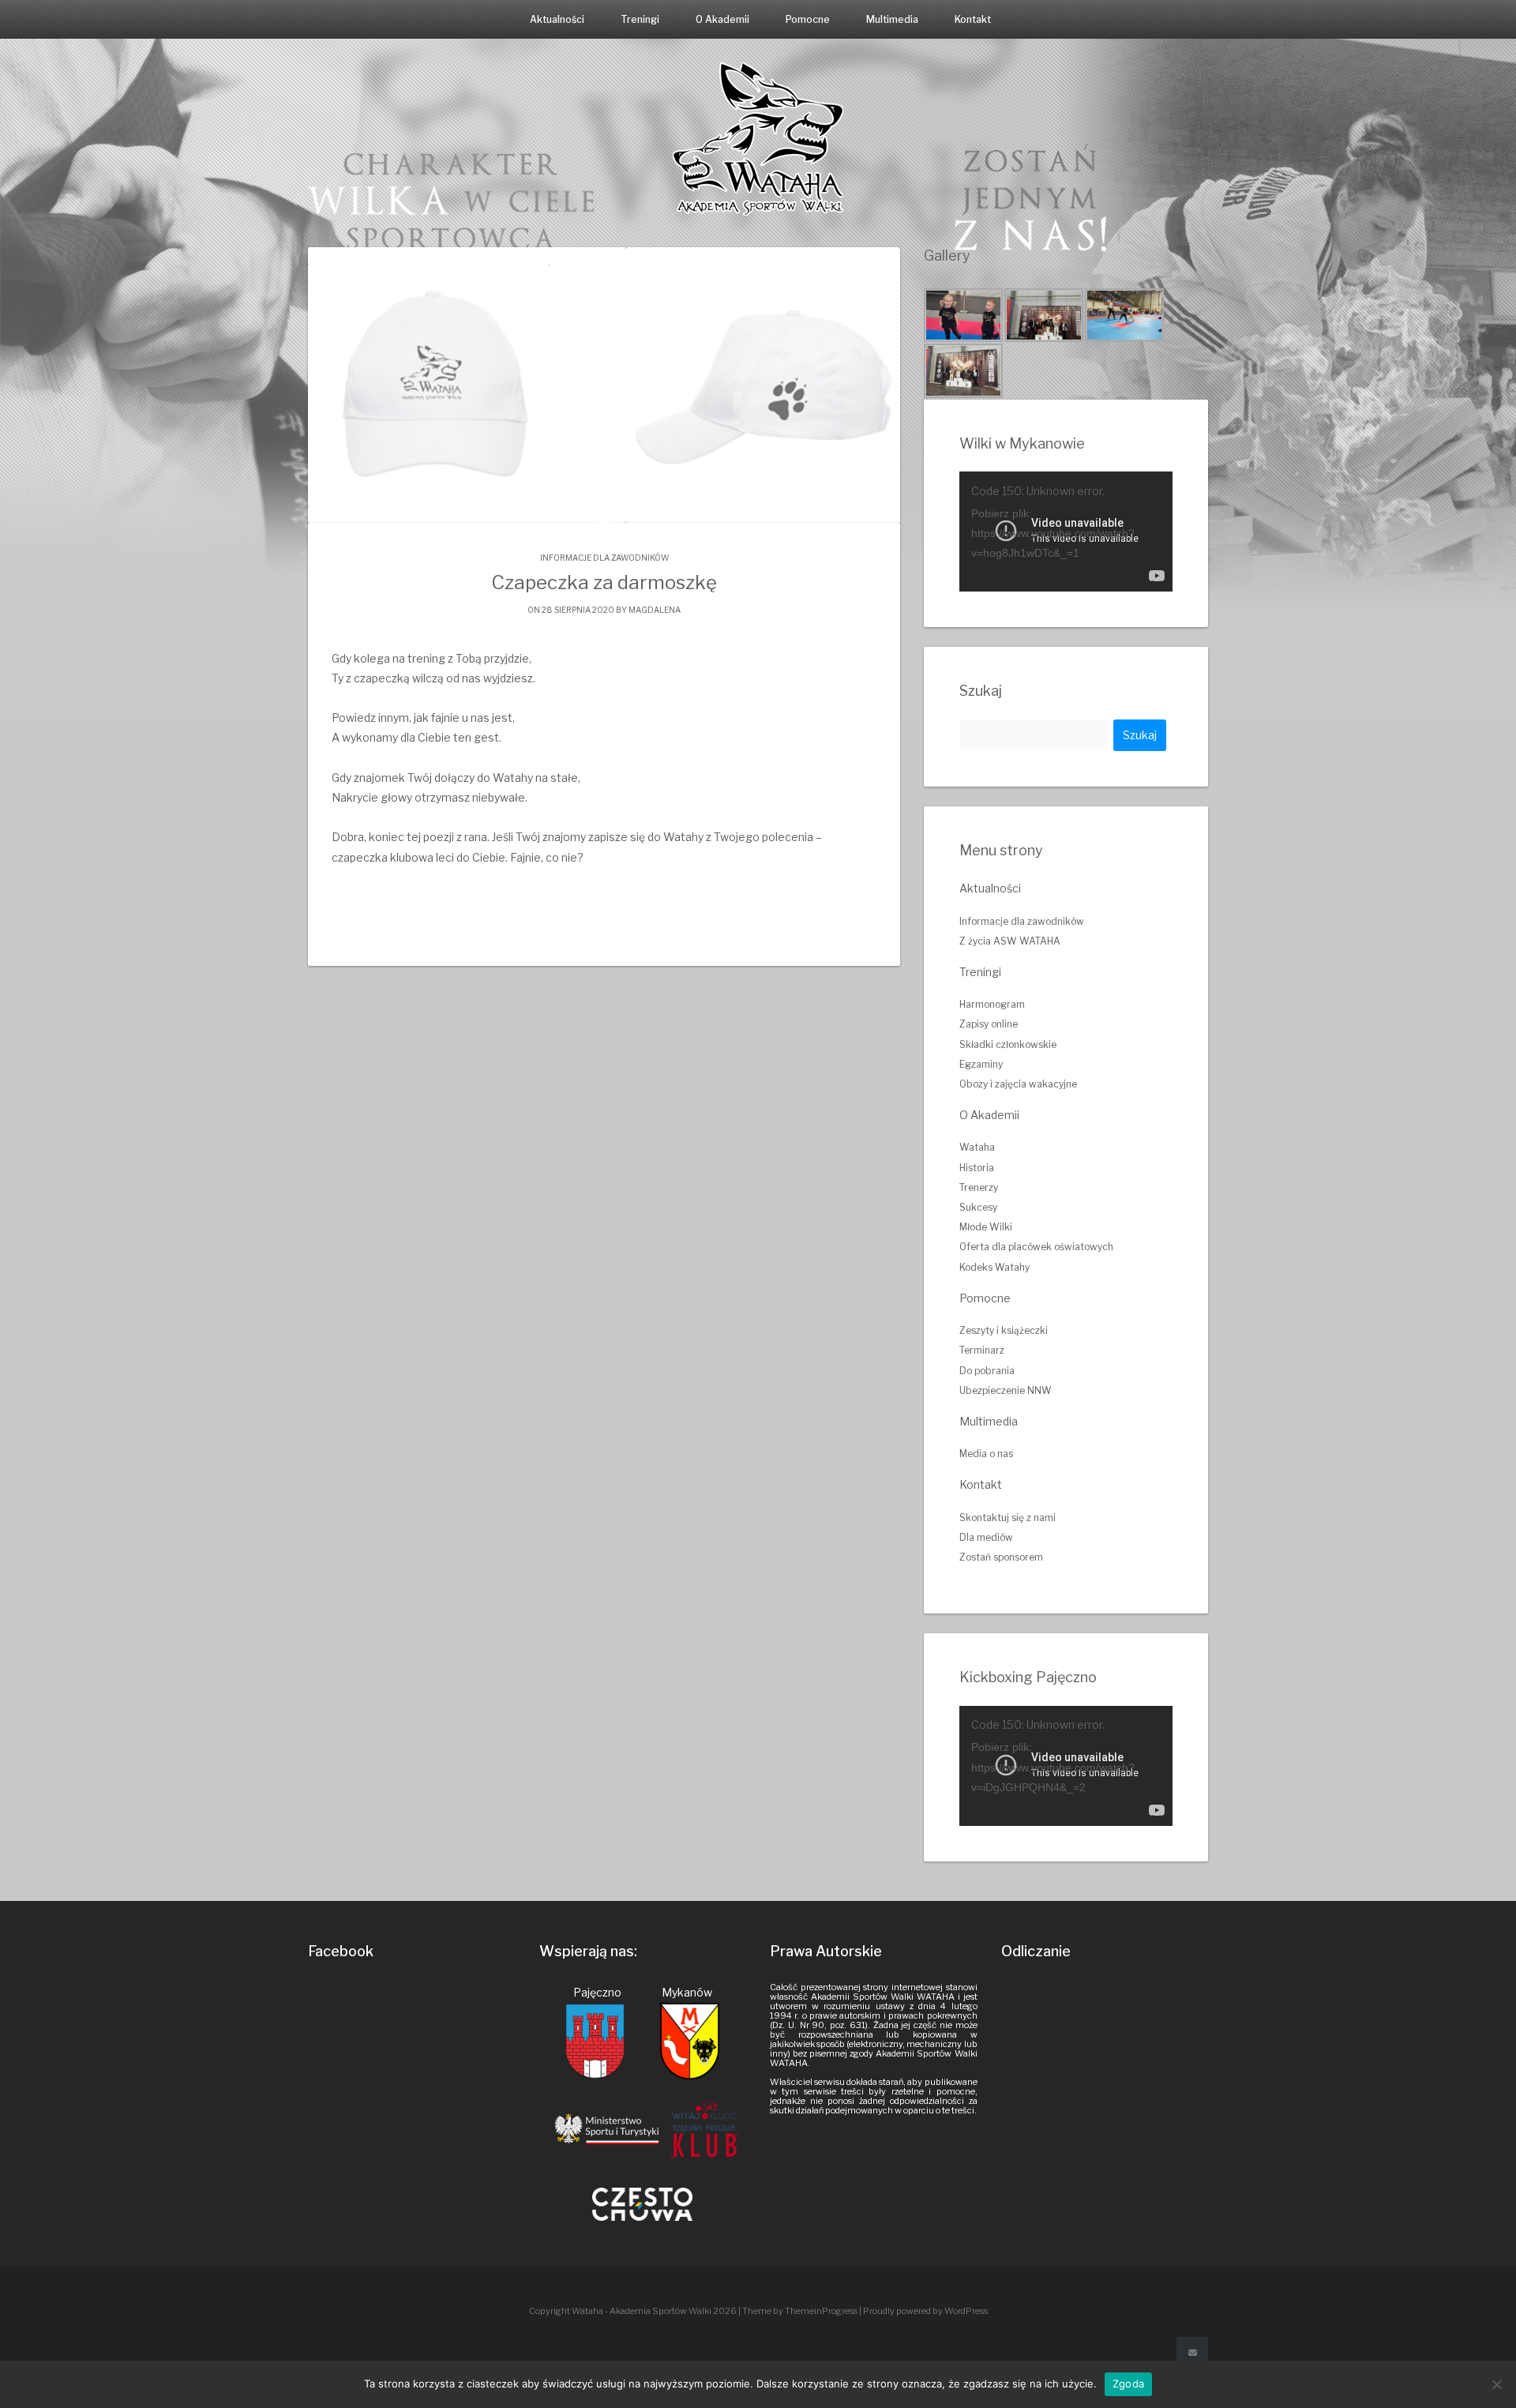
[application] (1066, 532)
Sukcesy (978, 1207)
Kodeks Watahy (994, 1267)
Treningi (640, 19)
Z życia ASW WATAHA (1010, 941)
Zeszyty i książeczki (1004, 1330)
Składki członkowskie (1008, 1044)
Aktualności (557, 19)
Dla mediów (986, 1537)
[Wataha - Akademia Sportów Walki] (758, 138)
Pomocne (808, 19)
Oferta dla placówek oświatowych (1036, 1247)
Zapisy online (989, 1024)
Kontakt (973, 19)
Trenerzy (979, 1187)
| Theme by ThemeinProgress (798, 2311)
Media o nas (986, 1454)
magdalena (655, 610)
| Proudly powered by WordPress (923, 2311)
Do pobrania (987, 1371)
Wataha (977, 1147)
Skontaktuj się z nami (1008, 1518)
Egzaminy (981, 1064)
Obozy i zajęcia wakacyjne (1018, 1084)
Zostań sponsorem (1001, 1557)
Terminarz (982, 1350)
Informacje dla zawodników (604, 558)
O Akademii (722, 19)
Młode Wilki (986, 1227)
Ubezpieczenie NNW (1006, 1390)
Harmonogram (992, 1004)
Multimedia (892, 19)
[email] (1192, 2353)
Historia (977, 1168)
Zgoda (1128, 2384)
